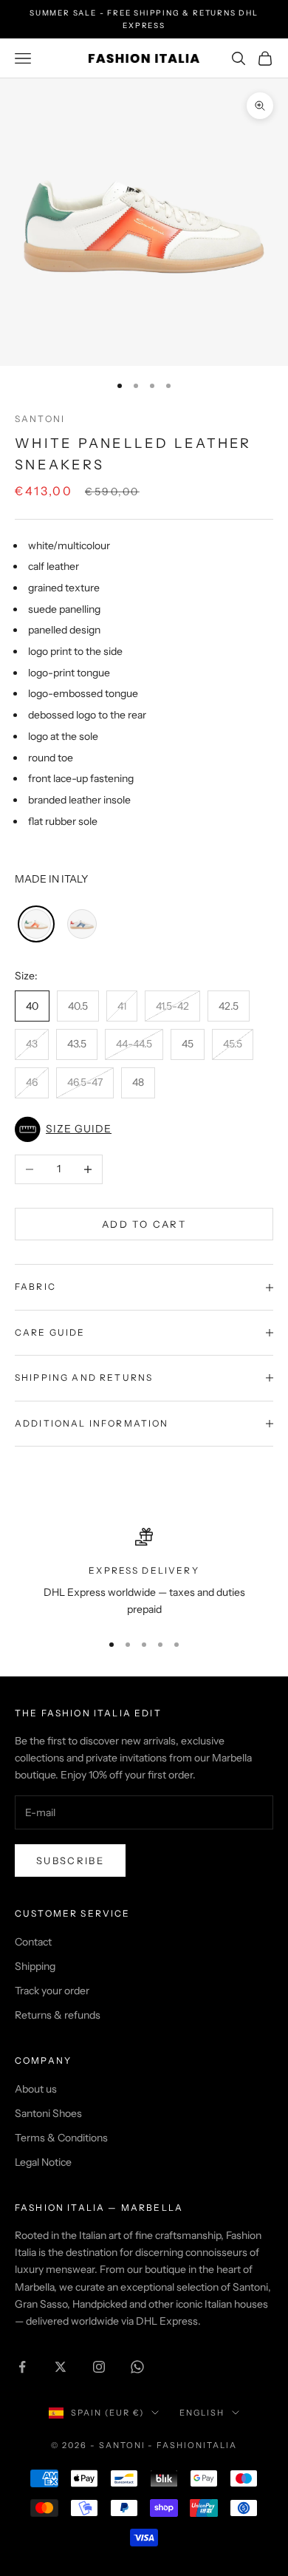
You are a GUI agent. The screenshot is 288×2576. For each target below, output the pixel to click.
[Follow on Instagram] (99, 2367)
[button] (144, 1129)
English (202, 2413)
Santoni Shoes (48, 2113)
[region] (144, 1573)
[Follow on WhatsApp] (137, 2367)
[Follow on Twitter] (61, 2367)
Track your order (52, 1991)
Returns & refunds (58, 2015)
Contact (33, 1942)
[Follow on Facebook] (22, 2367)
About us (36, 2089)
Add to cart (144, 1224)
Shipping (35, 1966)
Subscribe (70, 1860)
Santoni (40, 419)
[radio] (35, 924)
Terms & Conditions (61, 2138)
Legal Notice (43, 2162)
